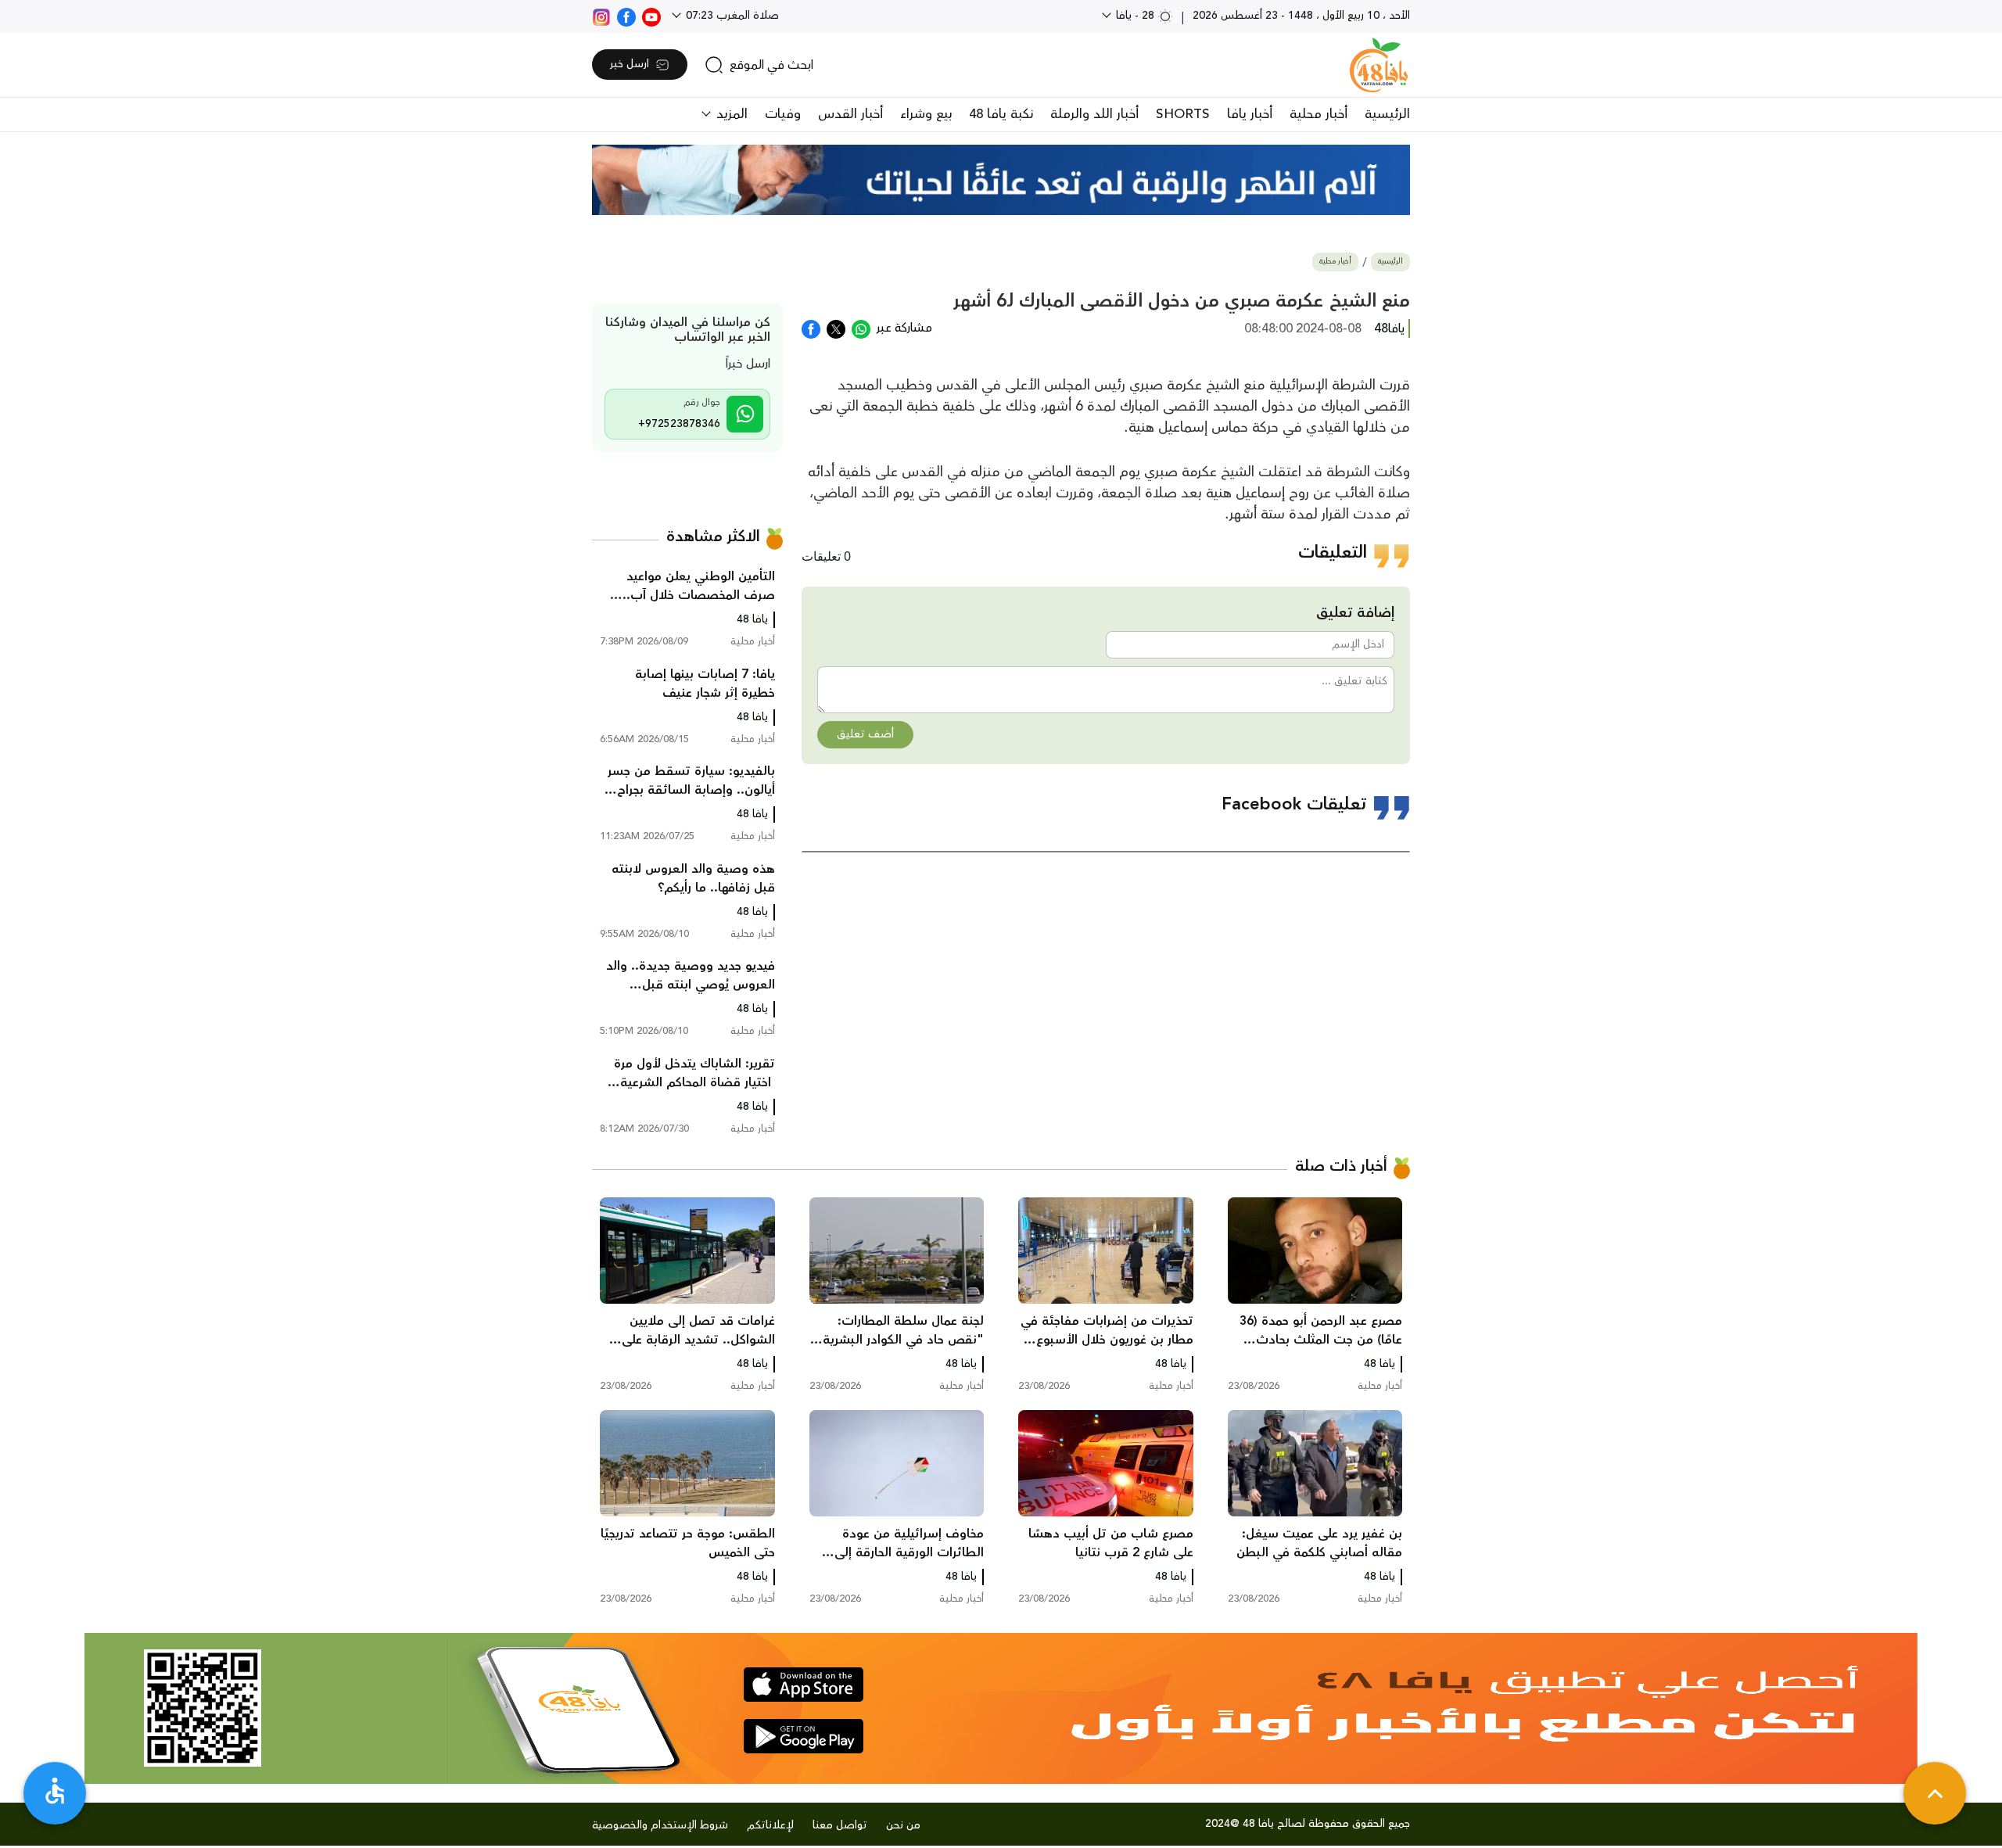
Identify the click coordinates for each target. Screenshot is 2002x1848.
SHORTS (1183, 114)
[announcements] (1001, 180)
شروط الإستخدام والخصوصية (660, 1825)
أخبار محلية (1319, 114)
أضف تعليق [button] (865, 734)
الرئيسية (1387, 114)
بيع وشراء (926, 114)
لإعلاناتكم (770, 1825)
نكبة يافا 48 (1001, 114)
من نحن (903, 1825)
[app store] (804, 1685)
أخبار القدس (850, 114)
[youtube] (651, 16)
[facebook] (626, 16)
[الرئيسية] (1379, 65)
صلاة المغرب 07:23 (731, 16)
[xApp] (836, 328)
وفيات (783, 114)
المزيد (730, 114)
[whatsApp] (861, 328)
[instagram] (601, 16)
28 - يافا (1135, 16)
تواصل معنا (840, 1825)
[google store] (804, 1736)
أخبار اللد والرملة (1094, 114)
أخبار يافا (1250, 114)
